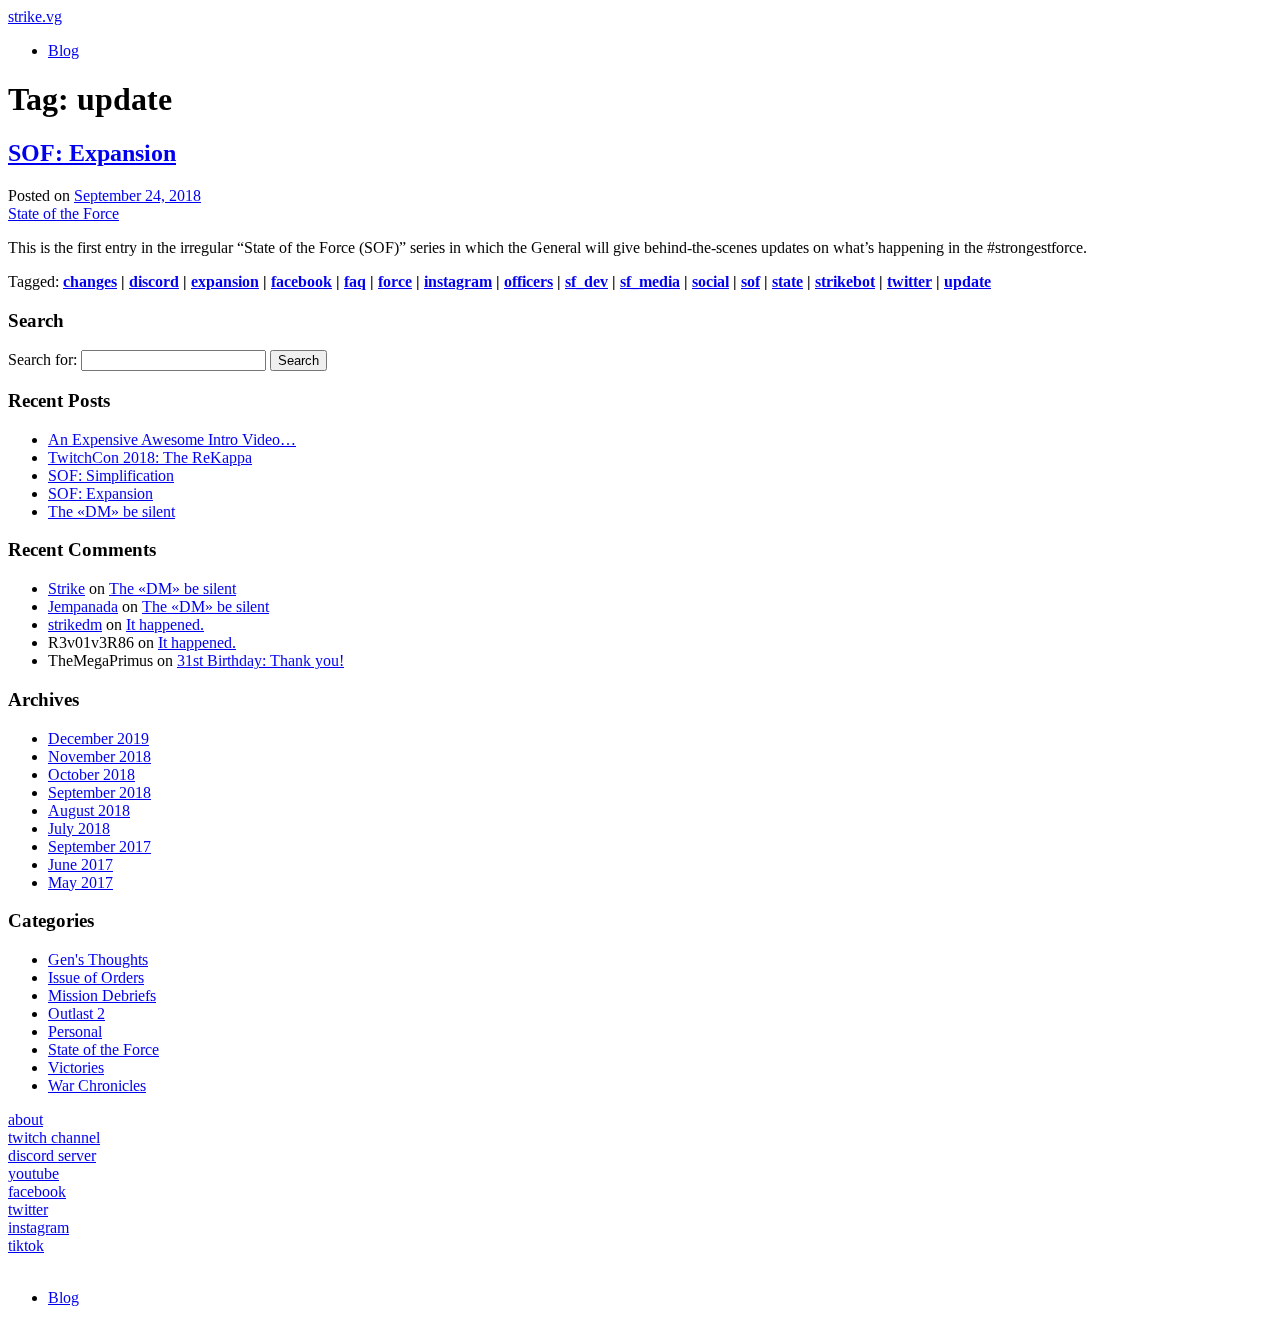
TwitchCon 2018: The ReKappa (150, 457)
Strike (66, 588)
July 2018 (79, 828)
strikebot (845, 281)
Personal (75, 1031)
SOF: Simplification (111, 475)
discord (154, 281)
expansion (225, 281)
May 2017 (80, 882)
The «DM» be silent (111, 511)
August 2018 (89, 810)
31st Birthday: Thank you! (260, 660)
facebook (301, 281)
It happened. (165, 624)
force (395, 281)
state (787, 281)
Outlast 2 (76, 1013)
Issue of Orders (96, 977)
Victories (76, 1067)
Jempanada (83, 606)
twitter (909, 281)
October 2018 (91, 774)
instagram (458, 281)
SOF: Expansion (92, 153)
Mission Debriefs (102, 995)
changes (90, 281)
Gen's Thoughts (98, 959)
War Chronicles (97, 1085)
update (967, 281)
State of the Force (63, 213)
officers (528, 281)
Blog (63, 50)
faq (355, 281)
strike (35, 16)
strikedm (75, 624)
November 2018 (99, 756)
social (710, 281)
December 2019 (98, 738)
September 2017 (99, 846)
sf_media (650, 281)
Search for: (42, 359)
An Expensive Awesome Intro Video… (172, 439)
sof (750, 281)
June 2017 (80, 864)
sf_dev (586, 281)
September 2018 (99, 792)
